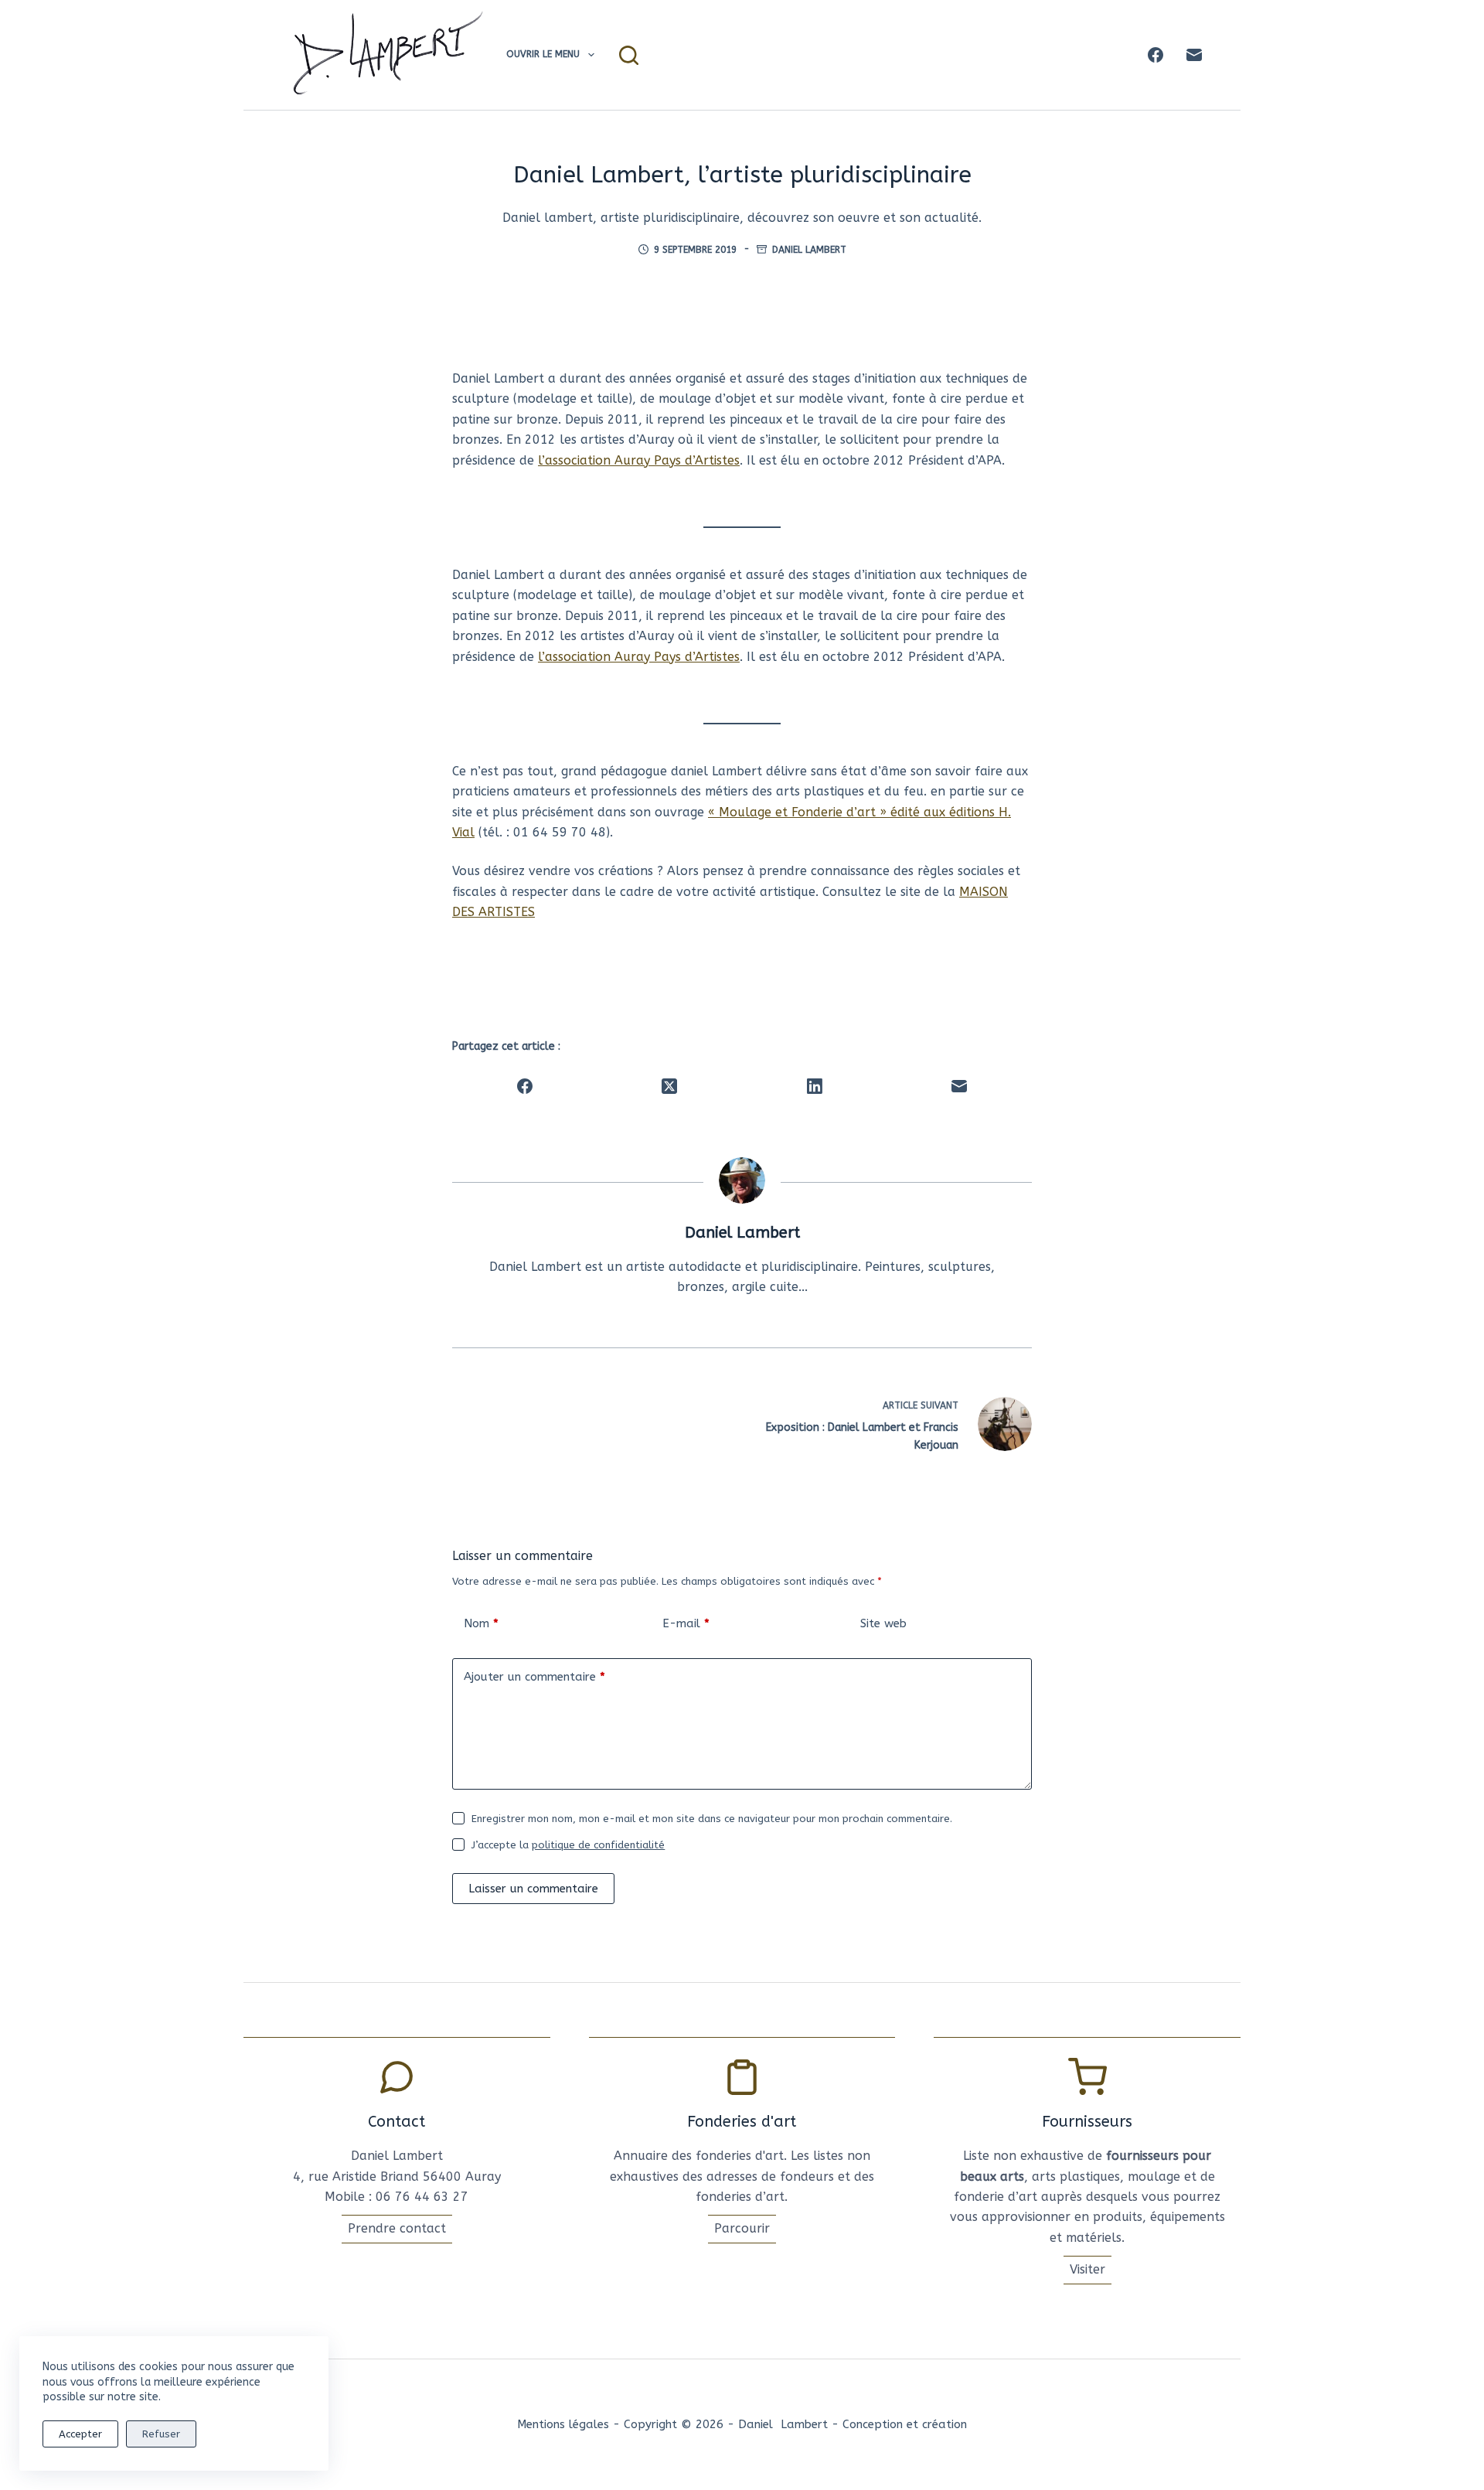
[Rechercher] (629, 55)
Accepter (80, 2434)
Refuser (161, 2434)
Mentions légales (563, 2424)
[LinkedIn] (815, 1086)
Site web (883, 1623)
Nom (481, 1623)
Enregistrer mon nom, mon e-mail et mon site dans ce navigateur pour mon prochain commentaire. (712, 1819)
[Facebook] (1156, 55)
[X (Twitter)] (670, 1086)
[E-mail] (1194, 55)
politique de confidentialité (598, 1845)
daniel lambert (809, 250)
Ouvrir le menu (543, 54)
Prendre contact (397, 2228)
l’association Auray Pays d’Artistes (639, 460)
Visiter (1087, 2269)
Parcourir (742, 2228)
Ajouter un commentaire (534, 1677)
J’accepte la (568, 1845)
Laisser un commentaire (533, 1889)
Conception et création (905, 2424)
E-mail (686, 1623)
